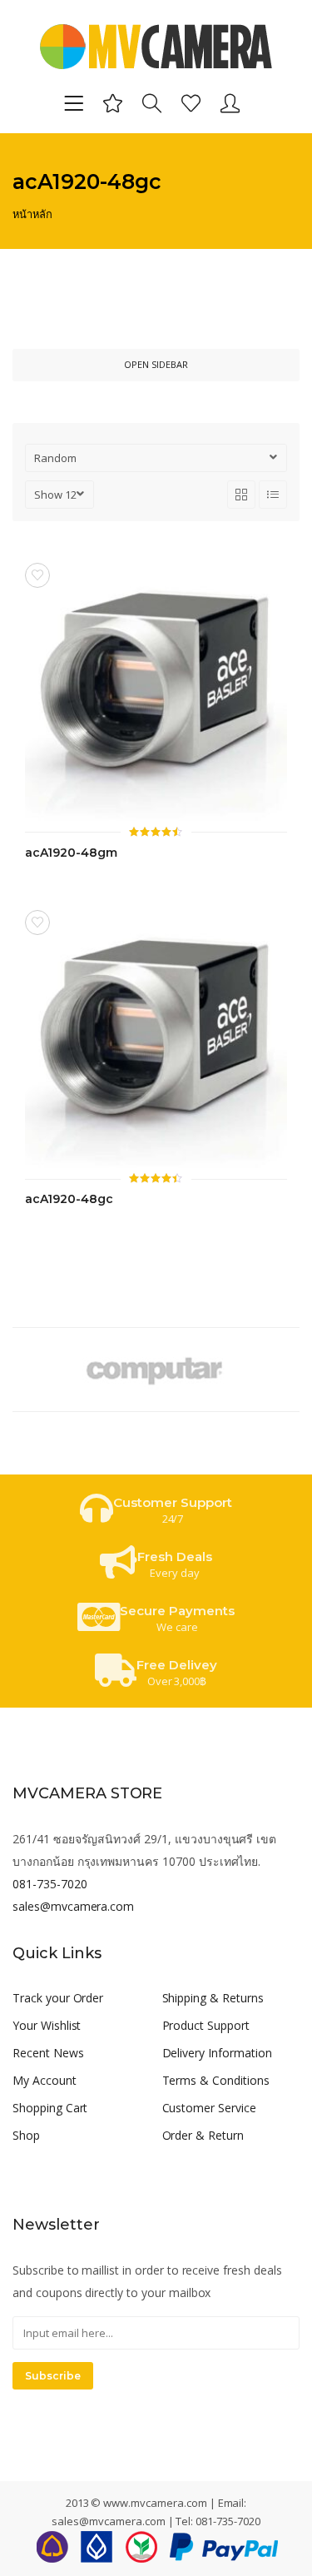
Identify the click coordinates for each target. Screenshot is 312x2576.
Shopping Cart (50, 2108)
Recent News (48, 2053)
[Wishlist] (191, 102)
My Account (45, 2080)
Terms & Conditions (216, 2080)
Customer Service (209, 2108)
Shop (26, 2135)
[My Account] (230, 102)
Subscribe (53, 2376)
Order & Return (203, 2135)
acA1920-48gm (71, 853)
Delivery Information (217, 2053)
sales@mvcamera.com (73, 1906)
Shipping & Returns (213, 1998)
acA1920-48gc (69, 1199)
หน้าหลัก (32, 214)
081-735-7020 (50, 1884)
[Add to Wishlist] (37, 575)
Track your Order (58, 1998)
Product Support (206, 2025)
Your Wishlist (47, 2025)
